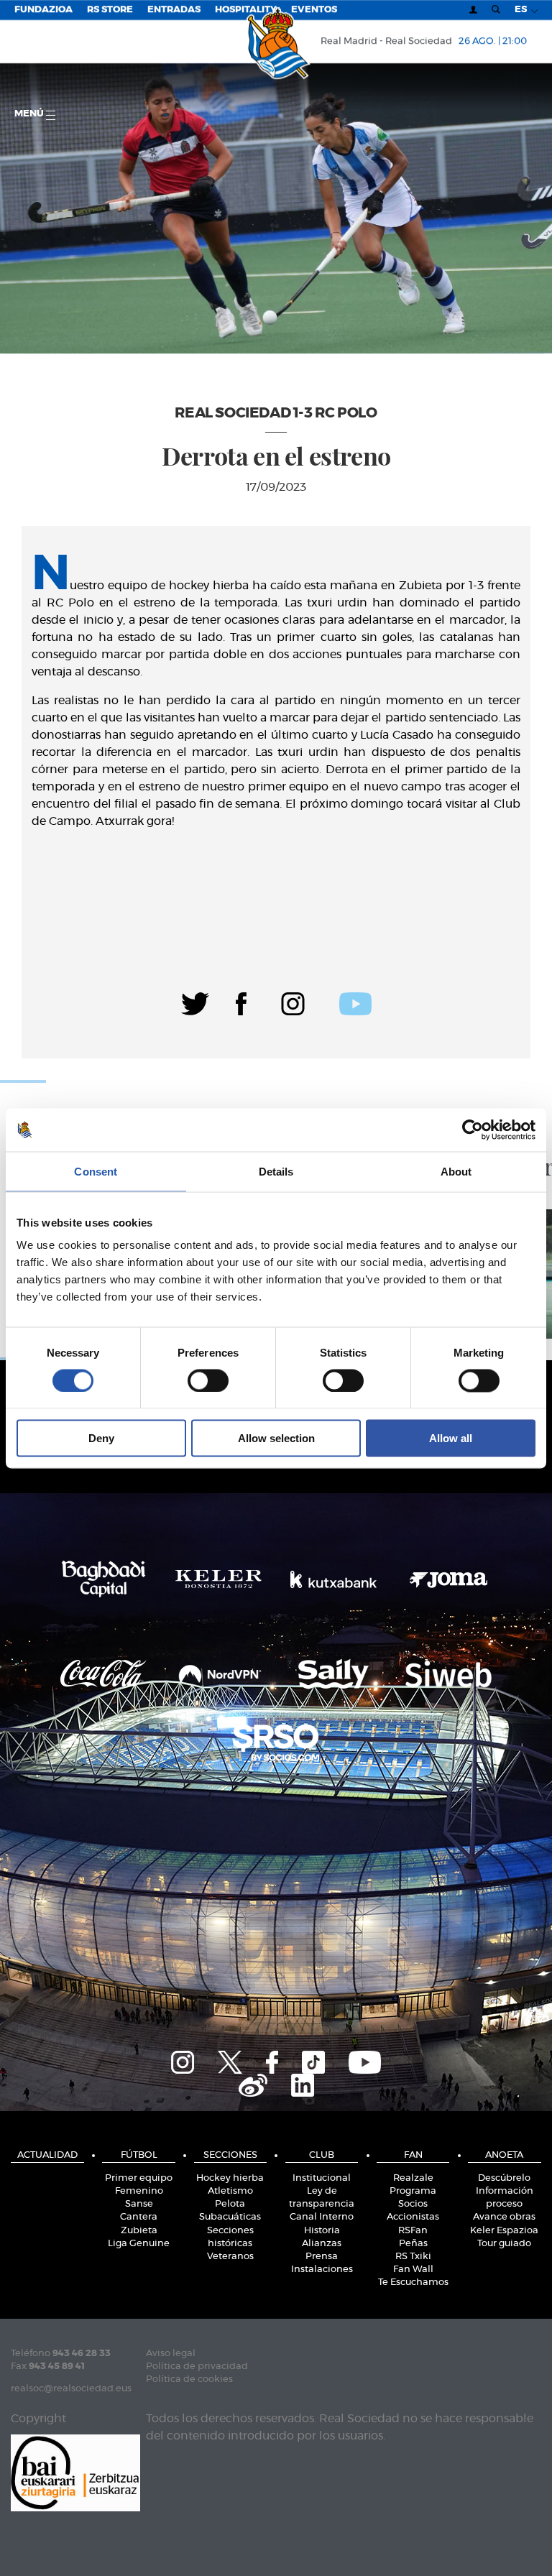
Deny (101, 1438)
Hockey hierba (230, 2178)
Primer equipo (139, 2178)
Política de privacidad (197, 2367)
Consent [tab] (96, 1171)
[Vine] (253, 2083)
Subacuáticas (230, 2217)
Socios (413, 2204)
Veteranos (230, 2257)
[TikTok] (313, 2060)
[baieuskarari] (75, 2471)
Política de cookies (189, 2379)
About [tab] (456, 1171)
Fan (413, 2155)
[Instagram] (293, 1002)
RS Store (110, 10)
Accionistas (413, 2217)
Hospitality (246, 10)
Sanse (139, 2204)
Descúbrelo (504, 2178)
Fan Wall (413, 2270)
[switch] (208, 1380)
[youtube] (355, 1002)
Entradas (174, 10)
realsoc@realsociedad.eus (71, 2389)
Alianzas (322, 2244)
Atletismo (230, 2191)
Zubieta (139, 2231)
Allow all (451, 1438)
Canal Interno (322, 2217)
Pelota (230, 2204)
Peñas (413, 2244)
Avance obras (504, 2217)
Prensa (322, 2257)
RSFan (413, 2231)
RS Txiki (413, 2257)
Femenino (139, 2191)
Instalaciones (322, 2270)
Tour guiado (504, 2244)
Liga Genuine (139, 2244)
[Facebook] (241, 1002)
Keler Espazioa (504, 2231)
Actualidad (47, 2155)
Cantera (139, 2217)
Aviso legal (171, 2354)
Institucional (322, 2178)
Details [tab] (276, 1171)
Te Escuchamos (413, 2282)
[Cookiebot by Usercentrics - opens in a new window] (473, 1130)
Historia (322, 2231)
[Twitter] (195, 1002)
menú (30, 114)
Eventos (314, 10)
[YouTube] (365, 2060)
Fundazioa (43, 10)
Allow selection (276, 1438)
